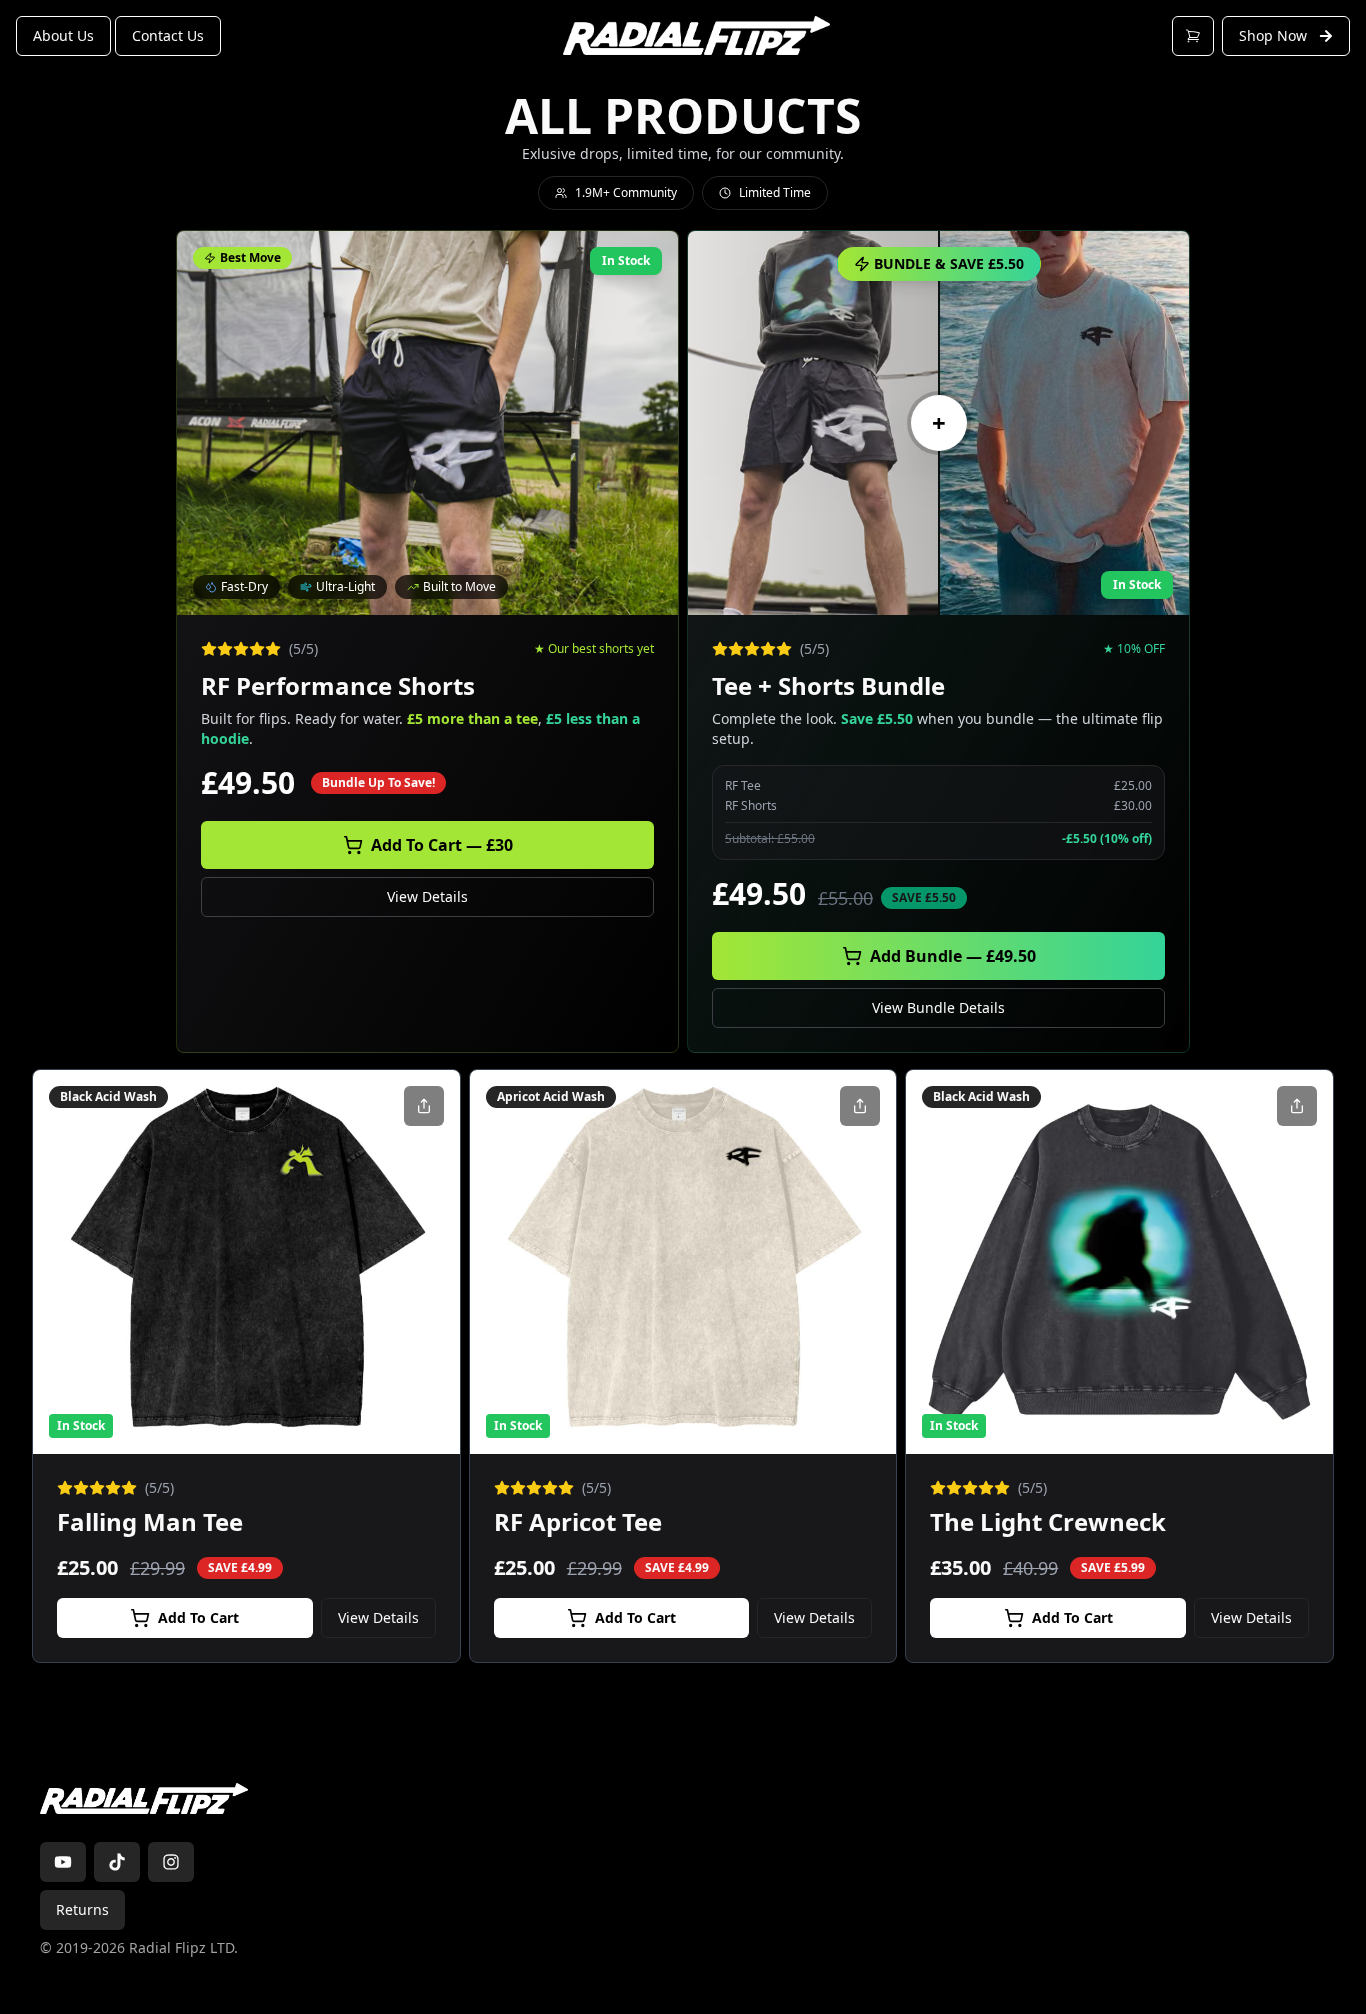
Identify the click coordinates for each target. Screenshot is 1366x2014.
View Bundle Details (938, 1007)
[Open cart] (1193, 35)
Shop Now (1273, 35)
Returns (82, 1909)
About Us (63, 35)
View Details (427, 896)
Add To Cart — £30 (442, 845)
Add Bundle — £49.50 (953, 956)
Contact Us (168, 35)
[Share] (424, 1106)
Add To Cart (198, 1617)
